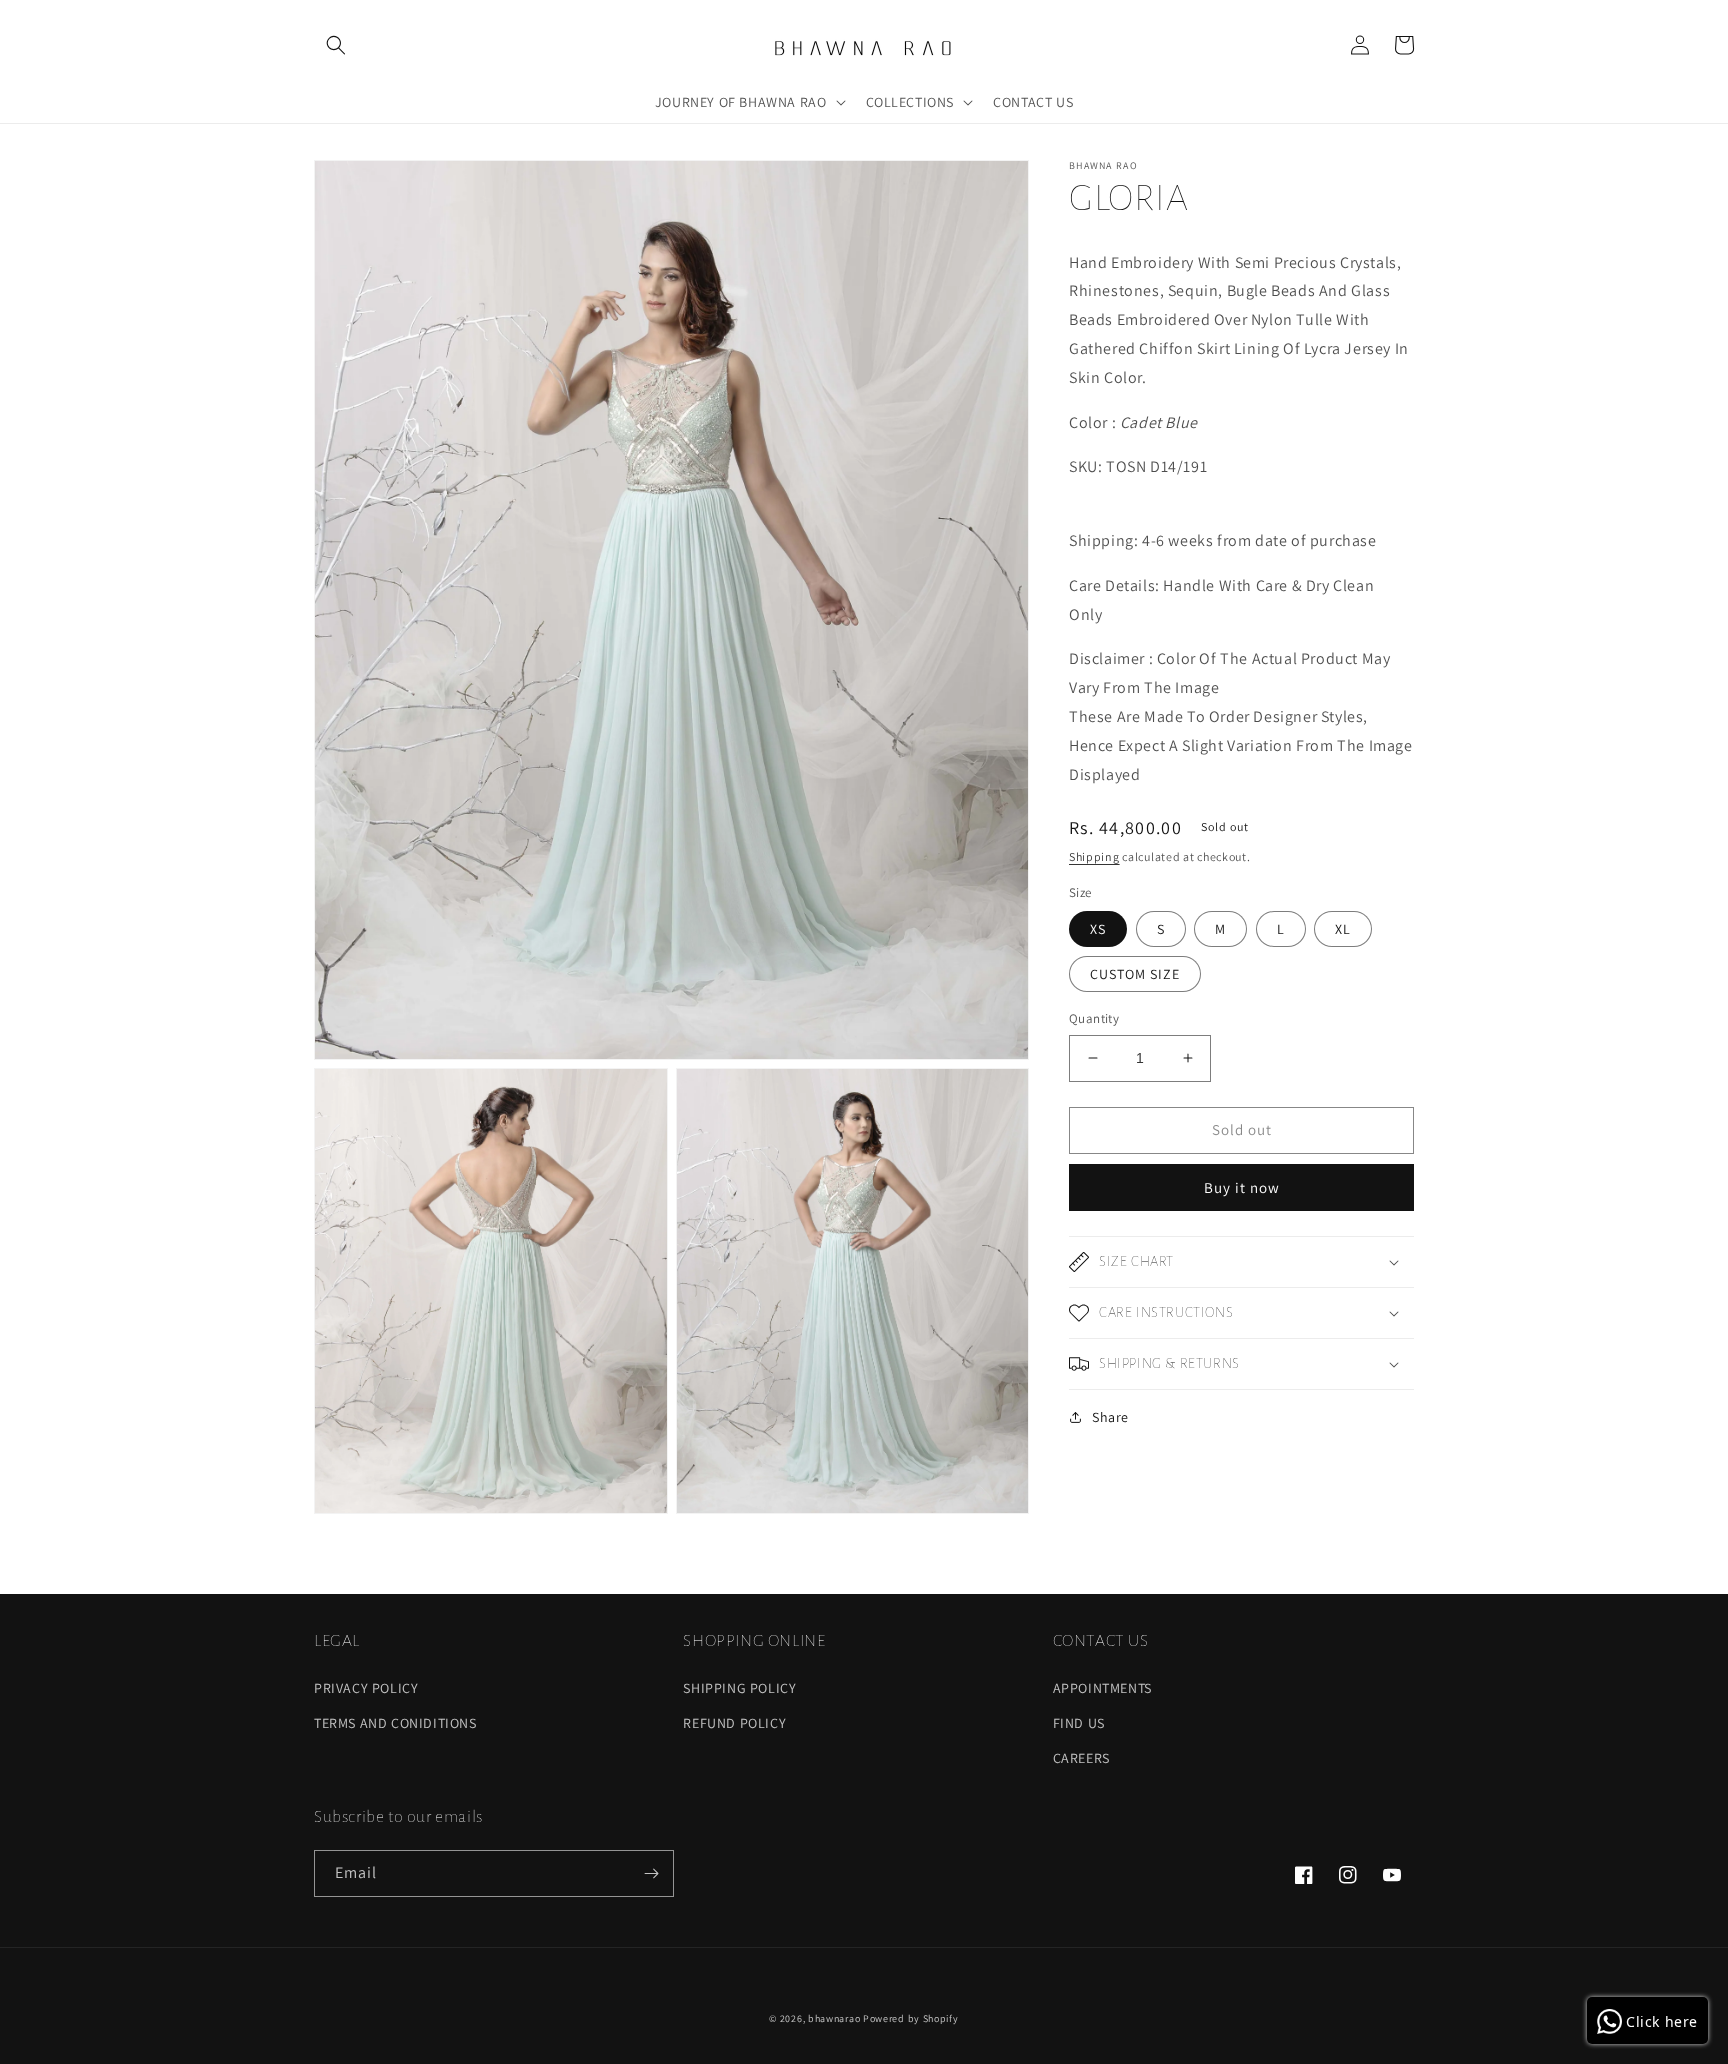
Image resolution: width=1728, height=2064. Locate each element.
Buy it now (1242, 1187)
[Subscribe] (651, 1873)
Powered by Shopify (911, 2018)
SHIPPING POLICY (739, 1688)
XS (1098, 929)
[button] (336, 45)
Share (1110, 1417)
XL (1343, 929)
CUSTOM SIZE (1135, 974)
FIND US (1079, 1723)
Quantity (1094, 1018)
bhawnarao (834, 2018)
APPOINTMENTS (1102, 1688)
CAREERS (1081, 1758)
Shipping (1094, 856)
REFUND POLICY (734, 1723)
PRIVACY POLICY (366, 1688)
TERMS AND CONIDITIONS (395, 1723)
